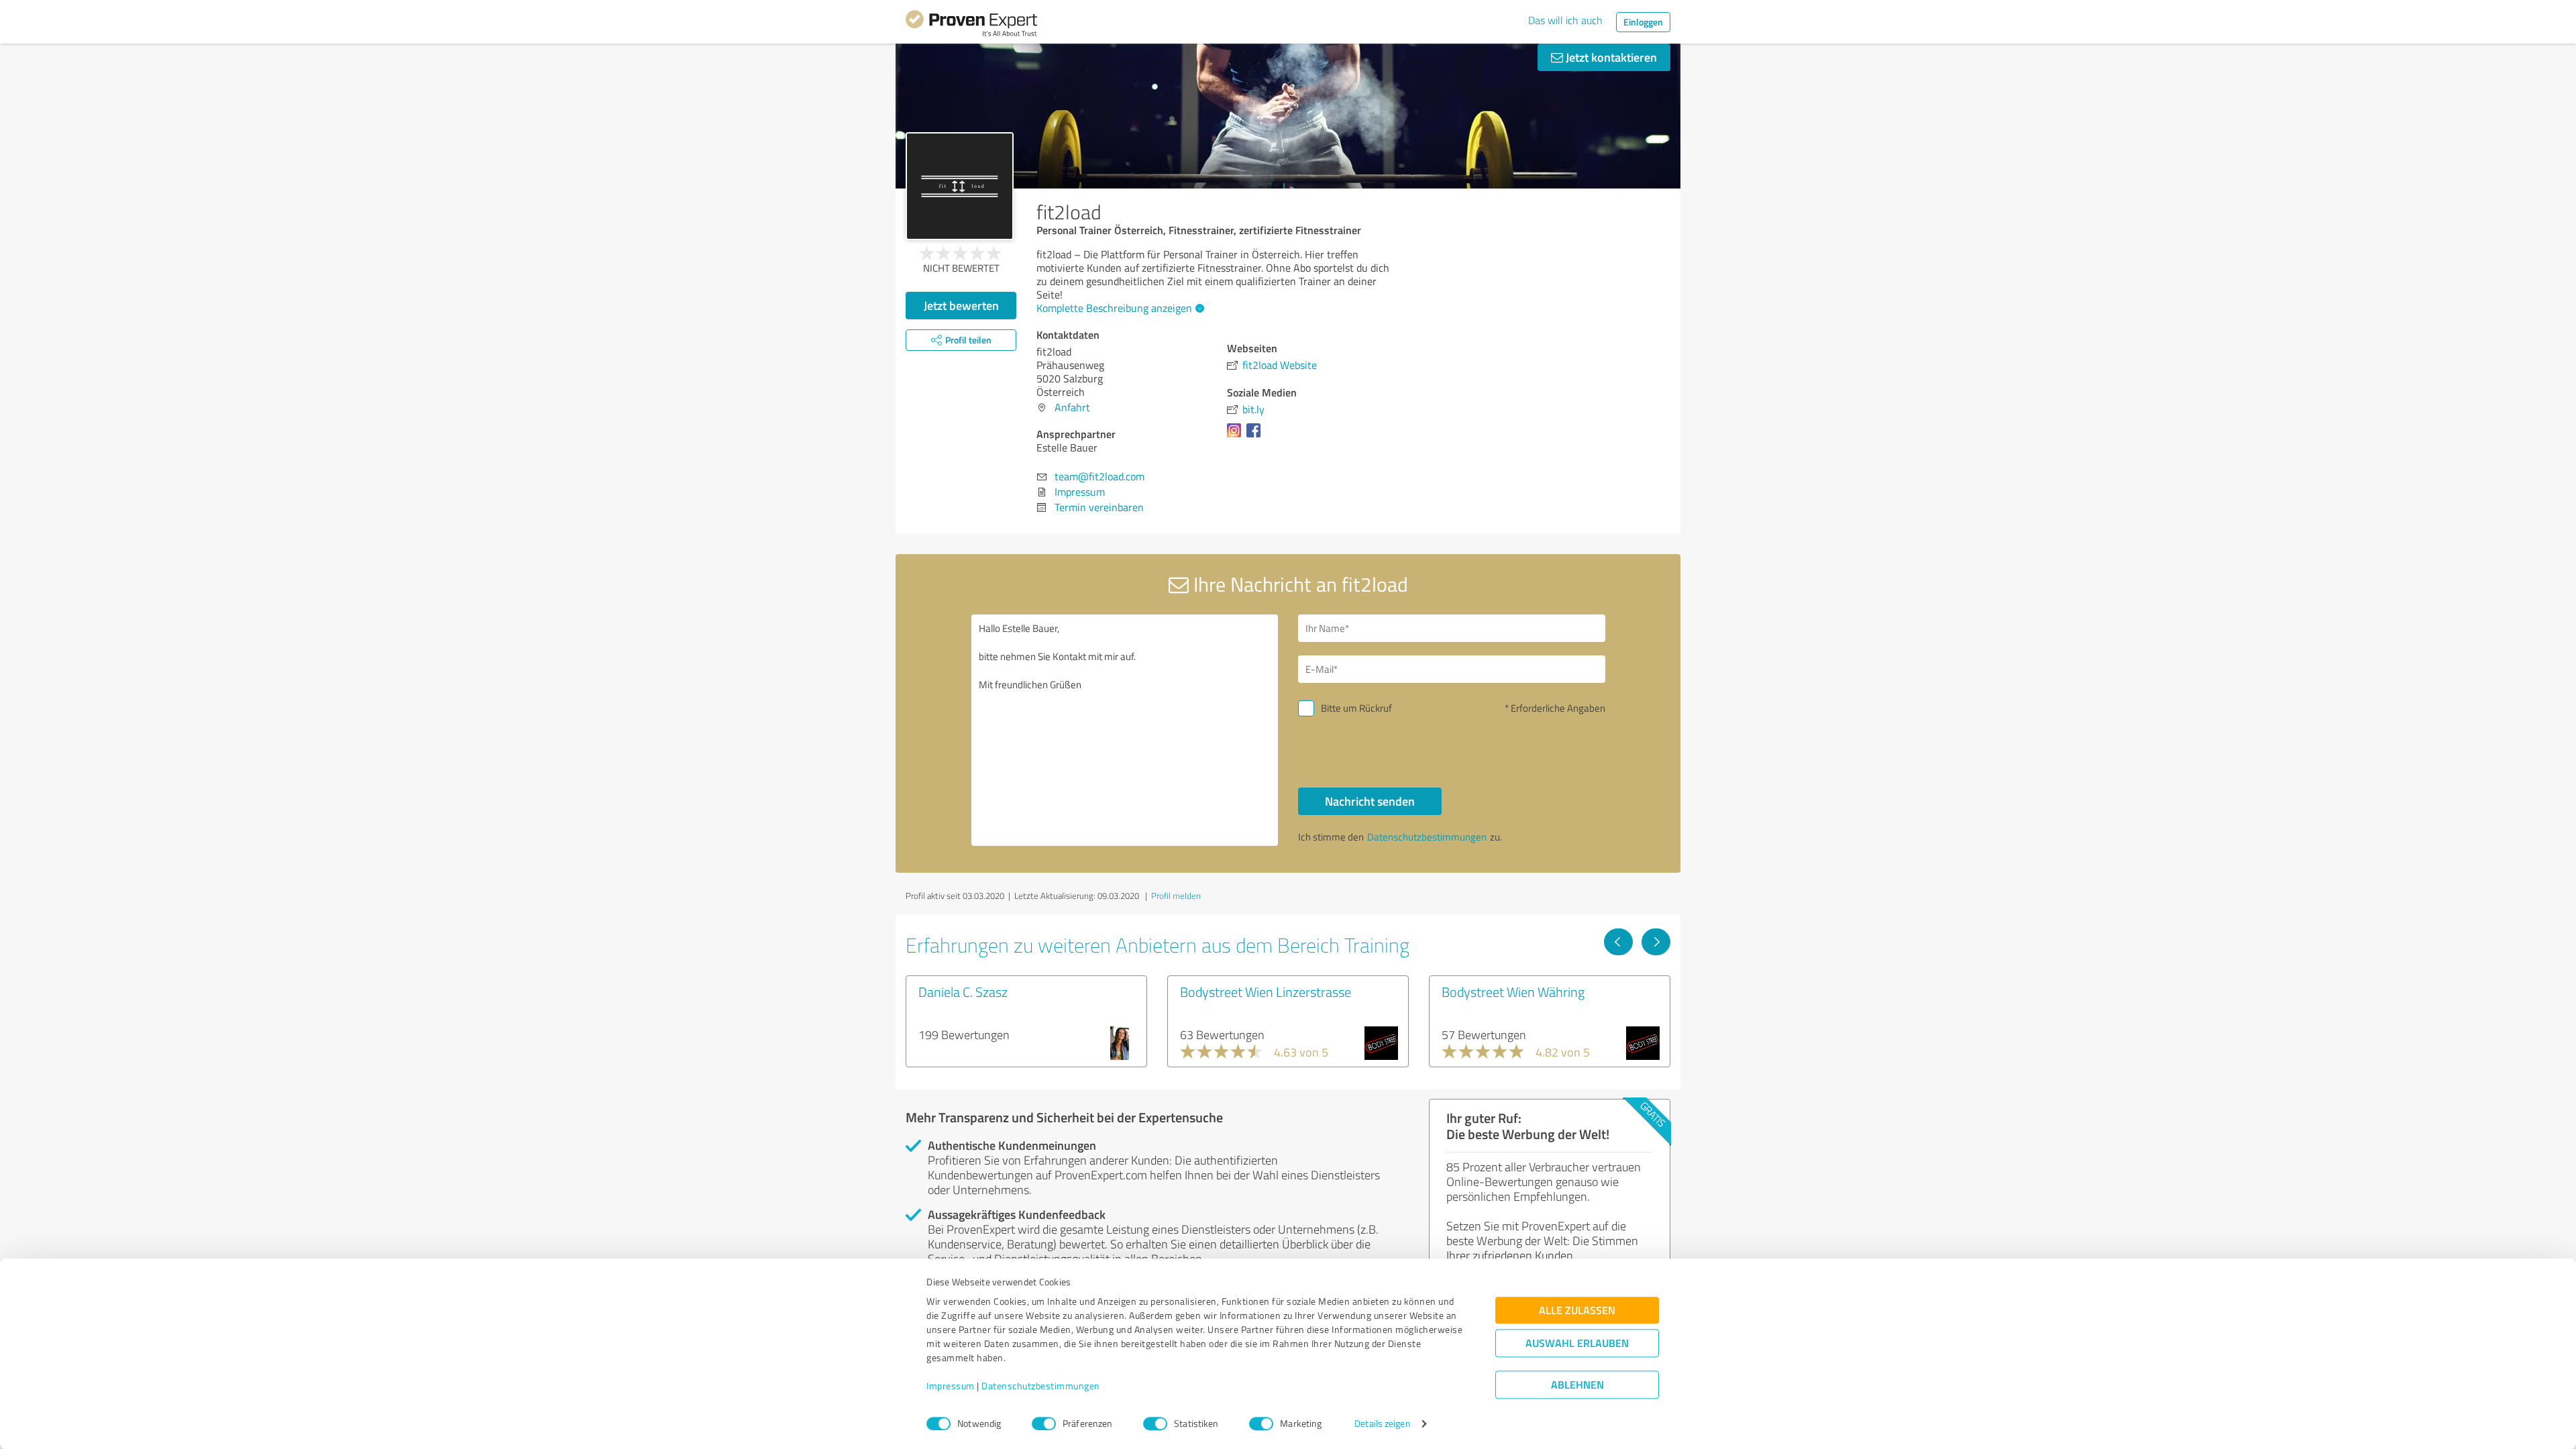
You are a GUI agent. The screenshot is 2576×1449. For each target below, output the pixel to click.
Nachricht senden (1370, 801)
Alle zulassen (1577, 1310)
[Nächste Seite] (1656, 942)
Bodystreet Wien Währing (1513, 991)
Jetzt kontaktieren (1610, 57)
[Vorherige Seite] (1618, 942)
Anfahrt (1072, 407)
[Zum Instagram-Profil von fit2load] (1237, 437)
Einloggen (1643, 22)
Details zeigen (1382, 1424)
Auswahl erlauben (1577, 1343)
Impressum (951, 1386)
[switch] (1044, 1424)
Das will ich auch (1565, 20)
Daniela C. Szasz (963, 991)
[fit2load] (960, 186)
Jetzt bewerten (961, 305)
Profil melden (1176, 896)
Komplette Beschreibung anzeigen (1114, 308)
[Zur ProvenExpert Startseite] (971, 25)
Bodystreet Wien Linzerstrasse (1266, 991)
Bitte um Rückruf (1356, 708)
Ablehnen (1577, 1385)
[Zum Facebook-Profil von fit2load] (1256, 437)
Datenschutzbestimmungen (1041, 1386)
